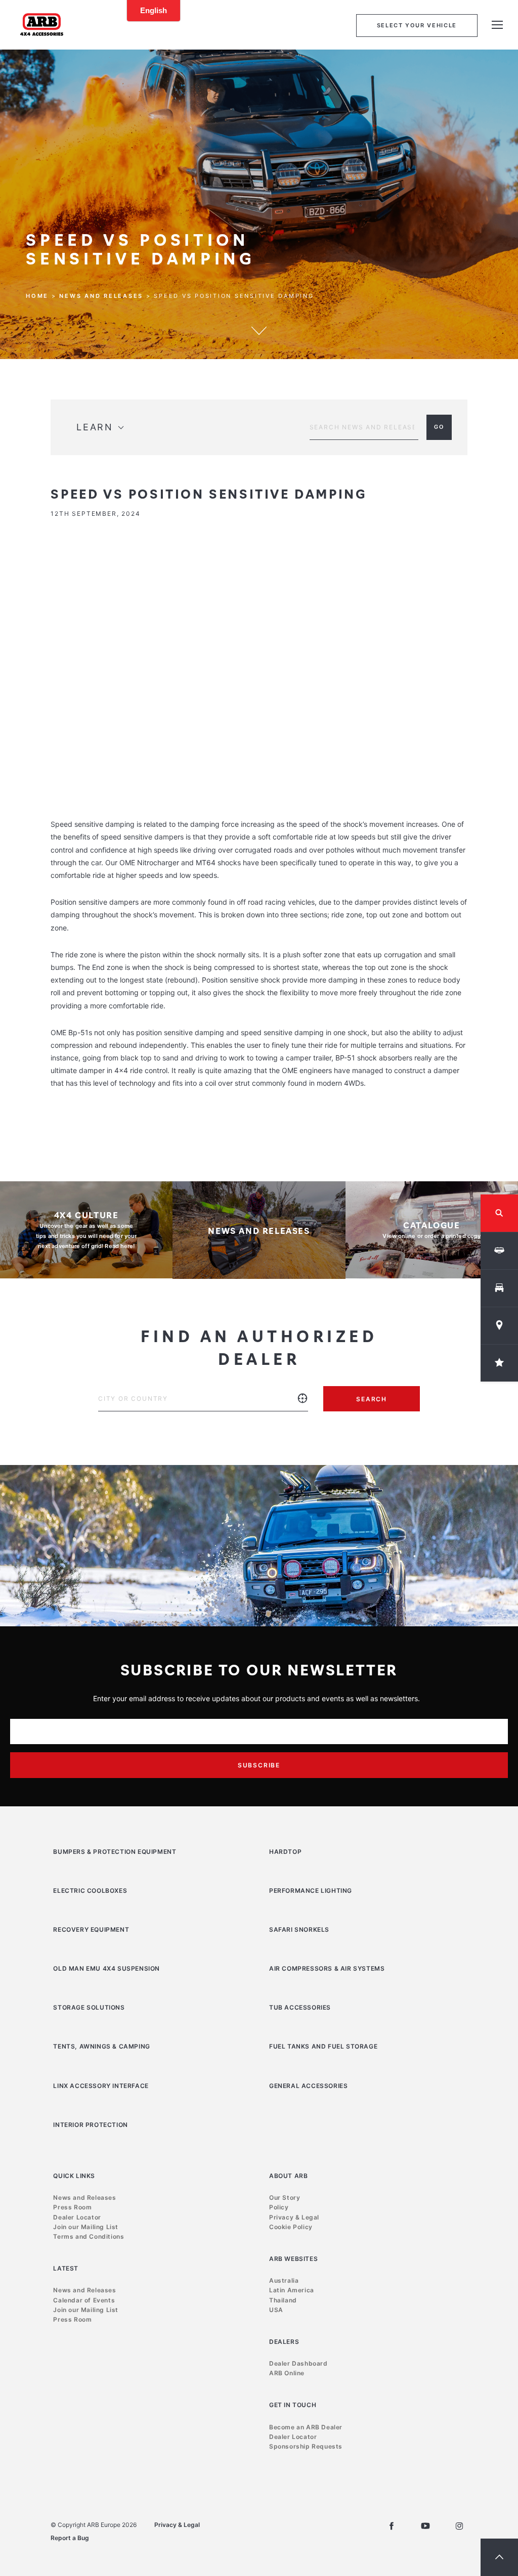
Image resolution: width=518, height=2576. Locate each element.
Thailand (283, 2300)
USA (276, 2310)
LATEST (66, 2268)
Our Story (285, 2197)
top (499, 2557)
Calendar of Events (84, 2300)
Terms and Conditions (89, 2236)
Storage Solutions (89, 2007)
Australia (284, 2280)
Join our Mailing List (86, 2227)
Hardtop (285, 1852)
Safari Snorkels (299, 1929)
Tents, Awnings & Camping (101, 2046)
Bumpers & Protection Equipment (115, 1852)
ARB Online (287, 2373)
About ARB (288, 2176)
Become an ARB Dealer (306, 2427)
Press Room (72, 2207)
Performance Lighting (311, 1891)
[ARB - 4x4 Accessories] (42, 24)
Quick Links (74, 2176)
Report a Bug (70, 2538)
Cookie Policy (291, 2227)
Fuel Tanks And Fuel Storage (323, 2046)
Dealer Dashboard (298, 2363)
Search (372, 1399)
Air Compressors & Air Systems (327, 1968)
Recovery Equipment (91, 1929)
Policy (279, 2207)
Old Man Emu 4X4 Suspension (106, 1968)
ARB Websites (293, 2259)
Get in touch (293, 2405)
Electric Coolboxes (90, 1891)
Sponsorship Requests (306, 2446)
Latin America (292, 2290)
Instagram (459, 2526)
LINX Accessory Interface (101, 2086)
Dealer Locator (77, 2217)
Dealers (284, 2342)
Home (37, 296)
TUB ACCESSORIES (300, 2007)
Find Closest (303, 1406)
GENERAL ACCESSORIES (308, 2086)
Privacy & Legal (294, 2217)
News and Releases (101, 296)
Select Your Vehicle (417, 25)
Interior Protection (90, 2125)
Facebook (392, 2526)
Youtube (425, 2526)
